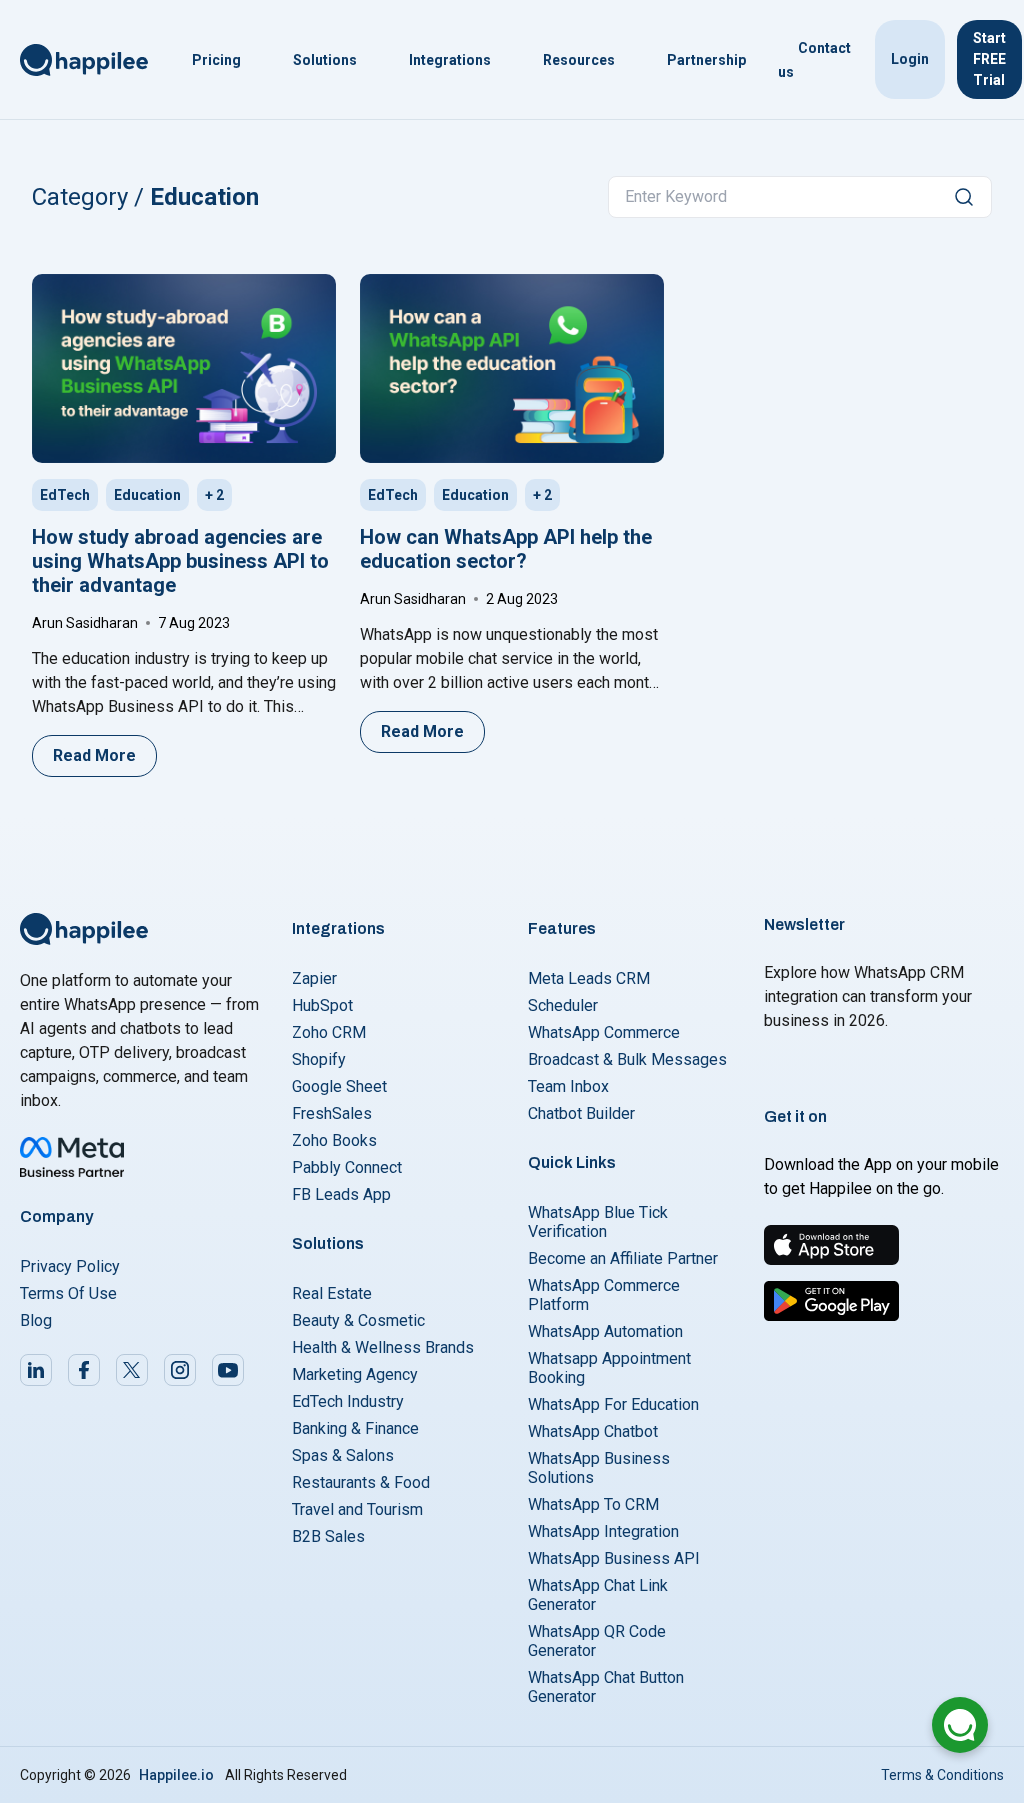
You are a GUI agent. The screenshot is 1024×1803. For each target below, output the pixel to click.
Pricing (216, 60)
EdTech (65, 495)
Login (910, 59)
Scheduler (563, 1005)
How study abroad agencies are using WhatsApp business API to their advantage (180, 561)
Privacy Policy (70, 1266)
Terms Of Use (68, 1293)
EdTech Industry (348, 1401)
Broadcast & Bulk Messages (627, 1059)
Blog (36, 1320)
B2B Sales (328, 1536)
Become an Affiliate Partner (623, 1258)
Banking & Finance (355, 1428)
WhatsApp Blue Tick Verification (598, 1222)
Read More (94, 755)
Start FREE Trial (989, 59)
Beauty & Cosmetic (358, 1320)
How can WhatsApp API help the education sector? (506, 549)
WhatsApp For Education (613, 1404)
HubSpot (322, 1005)
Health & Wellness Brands (383, 1347)
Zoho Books (334, 1140)
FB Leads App (341, 1194)
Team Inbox (568, 1086)
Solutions (325, 60)
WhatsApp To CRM (593, 1504)
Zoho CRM (329, 1032)
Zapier (314, 978)
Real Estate (332, 1293)
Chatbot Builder (581, 1113)
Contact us (814, 60)
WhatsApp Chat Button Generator (606, 1687)
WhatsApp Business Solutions (599, 1468)
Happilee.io (176, 1775)
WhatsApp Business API (614, 1558)
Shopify (319, 1059)
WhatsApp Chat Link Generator (598, 1595)
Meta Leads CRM (589, 978)
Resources (579, 60)
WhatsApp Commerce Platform (604, 1295)
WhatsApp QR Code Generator (597, 1641)
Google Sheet (339, 1086)
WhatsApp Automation (605, 1331)
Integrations (450, 60)
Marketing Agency (355, 1374)
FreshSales (332, 1113)
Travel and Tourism (357, 1509)
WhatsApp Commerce (604, 1032)
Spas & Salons (343, 1455)
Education (147, 495)
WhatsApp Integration (603, 1531)
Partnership (706, 60)
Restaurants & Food (361, 1482)
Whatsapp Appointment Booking (609, 1368)
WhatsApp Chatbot (593, 1431)
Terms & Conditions (942, 1775)
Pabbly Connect (347, 1167)
